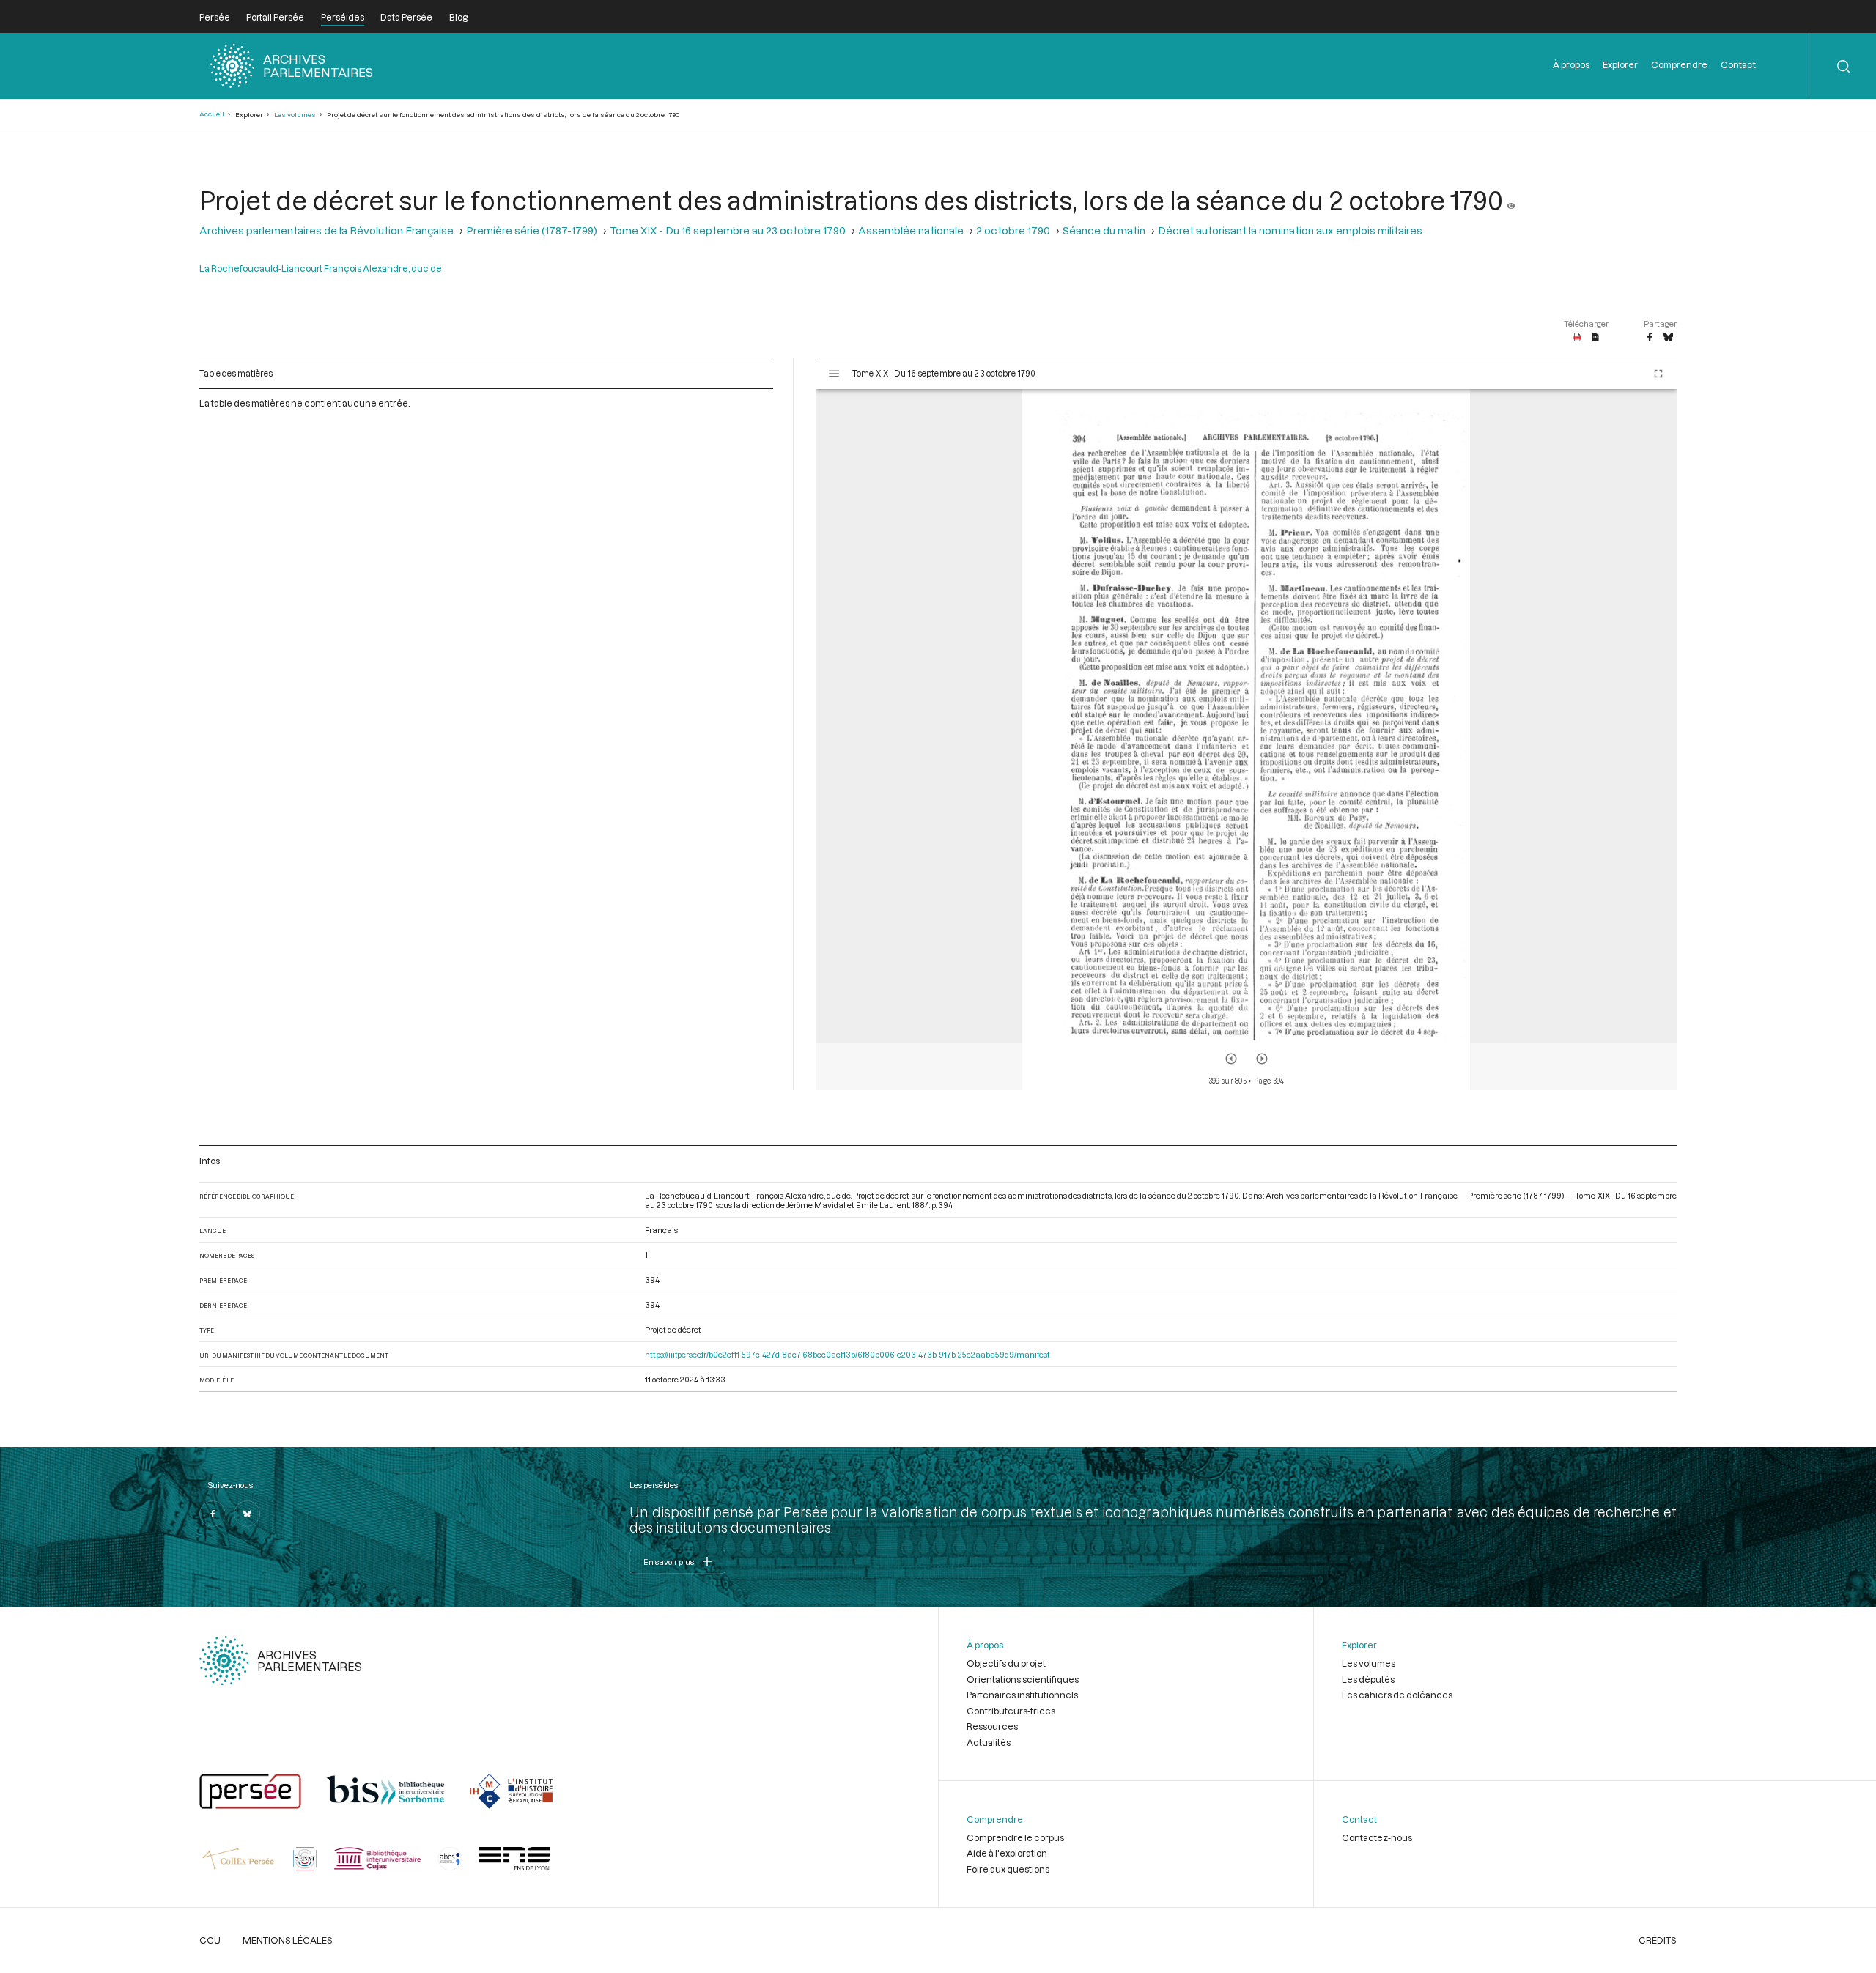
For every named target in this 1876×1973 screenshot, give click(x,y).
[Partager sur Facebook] (1650, 338)
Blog (458, 17)
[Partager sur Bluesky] (1668, 338)
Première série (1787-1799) (532, 230)
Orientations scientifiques (1023, 1679)
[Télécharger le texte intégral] (1596, 338)
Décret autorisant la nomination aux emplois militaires (1290, 230)
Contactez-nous (1377, 1837)
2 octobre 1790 (1013, 230)
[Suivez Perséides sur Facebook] (213, 1514)
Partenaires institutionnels (1022, 1695)
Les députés (1368, 1679)
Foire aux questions (1008, 1869)
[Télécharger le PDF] (1577, 338)
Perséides (343, 17)
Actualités (989, 1742)
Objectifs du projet (1006, 1663)
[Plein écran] (1658, 374)
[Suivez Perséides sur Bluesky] (247, 1514)
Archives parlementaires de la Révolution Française (326, 230)
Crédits (1658, 1940)
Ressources (992, 1726)
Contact (1738, 64)
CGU (210, 1940)
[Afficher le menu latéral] (834, 374)
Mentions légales (288, 1940)
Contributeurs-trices (1011, 1711)
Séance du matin (1104, 230)
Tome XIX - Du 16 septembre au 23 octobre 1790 (728, 230)
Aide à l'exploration (1007, 1853)
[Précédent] (1231, 1059)
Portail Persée (275, 17)
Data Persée (406, 17)
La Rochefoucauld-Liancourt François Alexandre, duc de (321, 268)
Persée (215, 17)
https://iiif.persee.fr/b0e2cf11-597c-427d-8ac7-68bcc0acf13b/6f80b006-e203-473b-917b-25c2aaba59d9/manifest (847, 1354)
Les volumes (295, 115)
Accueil (212, 114)
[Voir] (1511, 200)
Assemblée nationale (911, 230)
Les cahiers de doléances (1397, 1695)
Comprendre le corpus (1015, 1837)
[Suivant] (1262, 1059)
